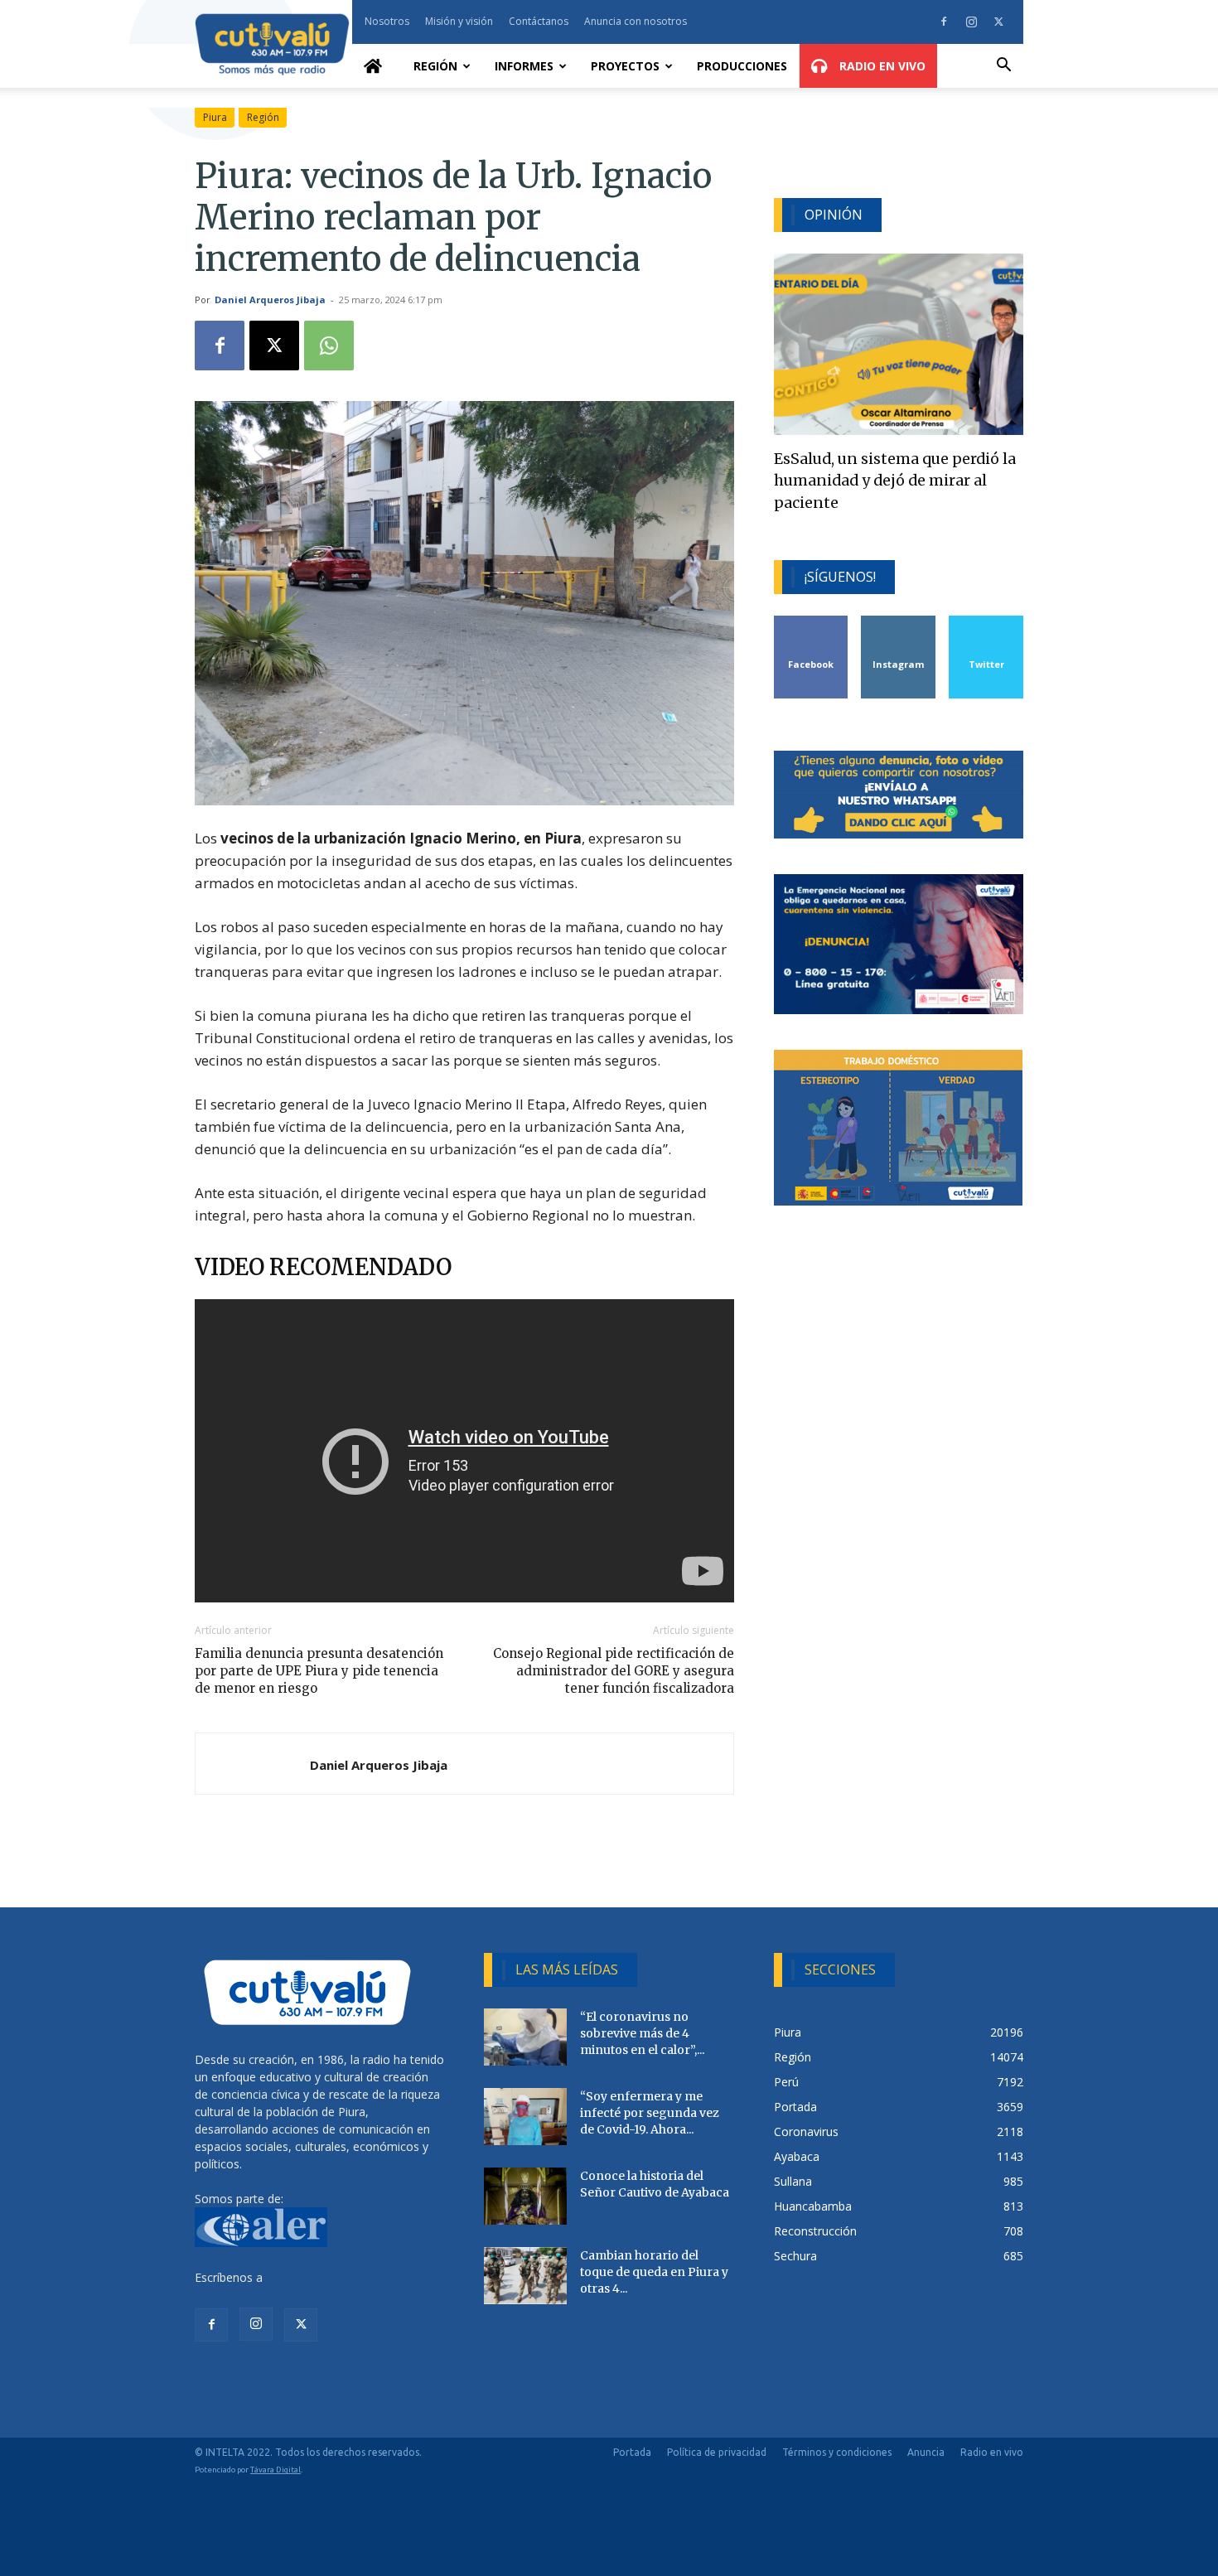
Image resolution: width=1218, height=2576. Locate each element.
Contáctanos (539, 21)
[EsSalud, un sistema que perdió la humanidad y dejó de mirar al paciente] (899, 344)
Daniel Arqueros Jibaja (270, 300)
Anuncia (926, 2452)
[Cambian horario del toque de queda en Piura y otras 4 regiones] (525, 2276)
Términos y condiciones (837, 2452)
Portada (632, 2452)
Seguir (899, 622)
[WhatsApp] (329, 346)
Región (435, 66)
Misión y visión (459, 21)
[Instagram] (971, 22)
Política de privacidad (717, 2452)
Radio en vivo (992, 2452)
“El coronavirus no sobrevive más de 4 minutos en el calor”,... (642, 2033)
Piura (215, 117)
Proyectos (625, 66)
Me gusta (812, 622)
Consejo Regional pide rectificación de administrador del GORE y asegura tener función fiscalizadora (613, 1671)
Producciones (742, 66)
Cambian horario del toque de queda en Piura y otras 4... (654, 2272)
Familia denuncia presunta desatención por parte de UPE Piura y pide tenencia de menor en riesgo (319, 1671)
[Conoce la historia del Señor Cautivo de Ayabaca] (525, 2196)
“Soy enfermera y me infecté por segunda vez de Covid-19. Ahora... (650, 2113)
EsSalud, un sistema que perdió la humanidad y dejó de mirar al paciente (895, 481)
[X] (998, 22)
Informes (524, 66)
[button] (1003, 67)
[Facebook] (944, 22)
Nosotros (387, 21)
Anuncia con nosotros (636, 21)
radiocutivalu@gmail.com (333, 2277)
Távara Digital (275, 2470)
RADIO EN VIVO (881, 66)
